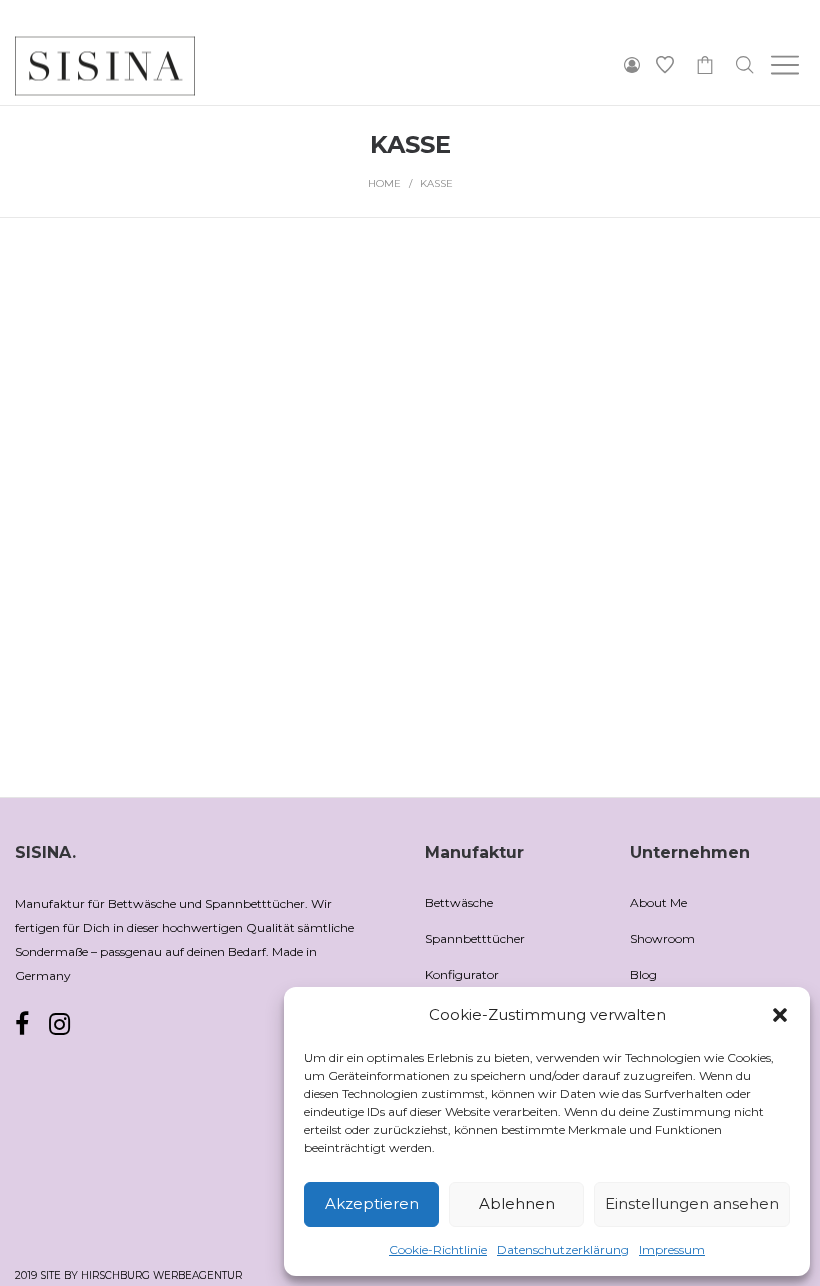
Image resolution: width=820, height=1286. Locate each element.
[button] (780, 1015)
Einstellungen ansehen (692, 1203)
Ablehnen (517, 1203)
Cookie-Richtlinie (438, 1249)
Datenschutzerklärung (563, 1249)
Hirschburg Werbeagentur (161, 1275)
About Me (658, 902)
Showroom (662, 938)
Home (384, 183)
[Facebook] (22, 1025)
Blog (643, 974)
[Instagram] (59, 1024)
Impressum (672, 1249)
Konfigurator (462, 974)
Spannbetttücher (475, 938)
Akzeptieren (372, 1203)
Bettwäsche (459, 902)
